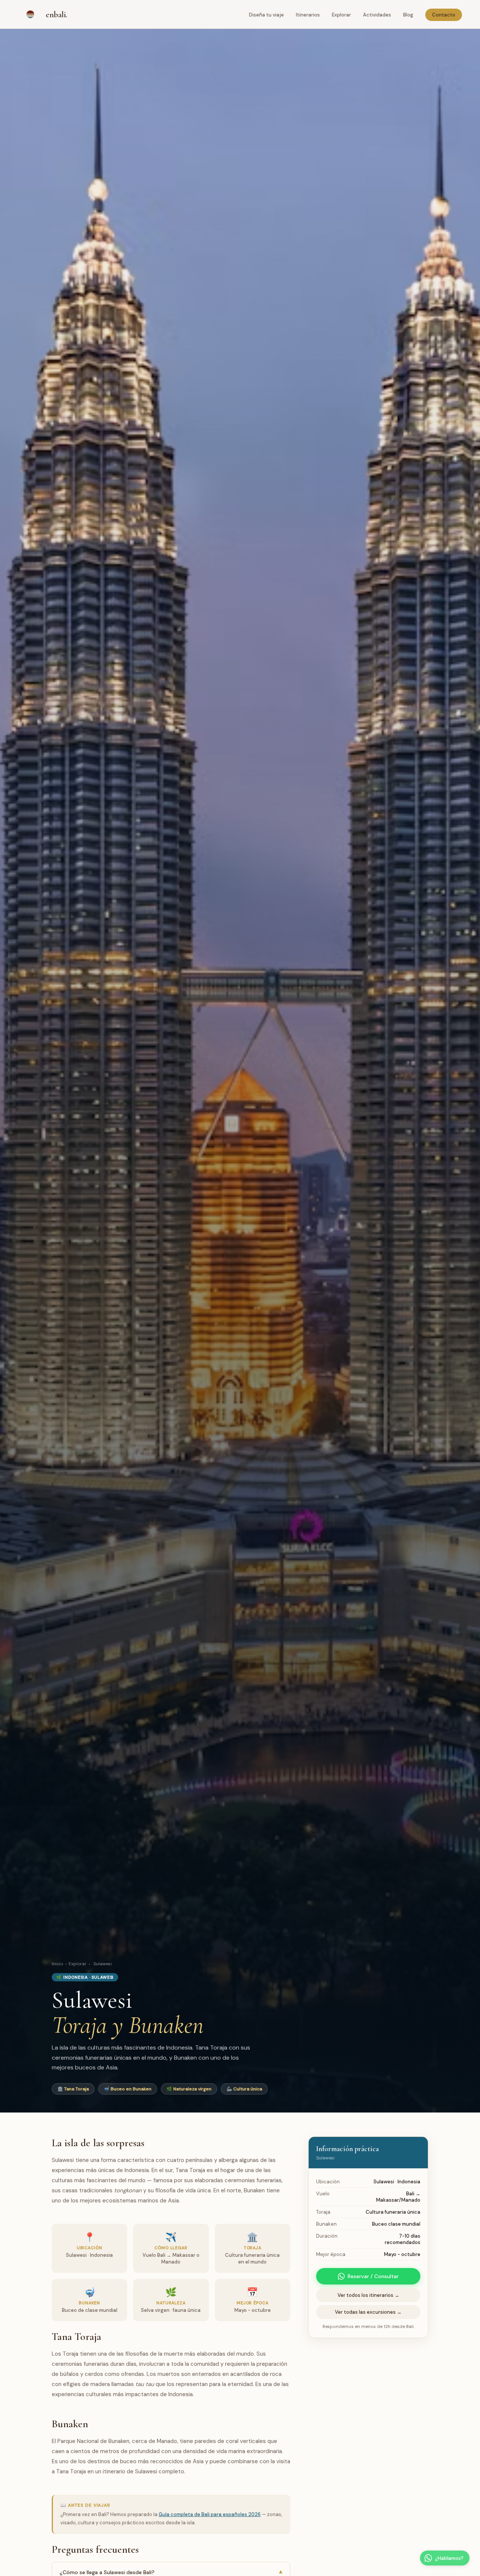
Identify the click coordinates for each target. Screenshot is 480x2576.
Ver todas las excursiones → (368, 2312)
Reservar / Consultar (373, 2276)
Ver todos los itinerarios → (368, 2295)
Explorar (341, 15)
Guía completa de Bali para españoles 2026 (210, 2514)
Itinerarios (308, 15)
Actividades (377, 15)
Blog (408, 15)
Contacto (444, 15)
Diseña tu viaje (266, 15)
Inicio (57, 1964)
